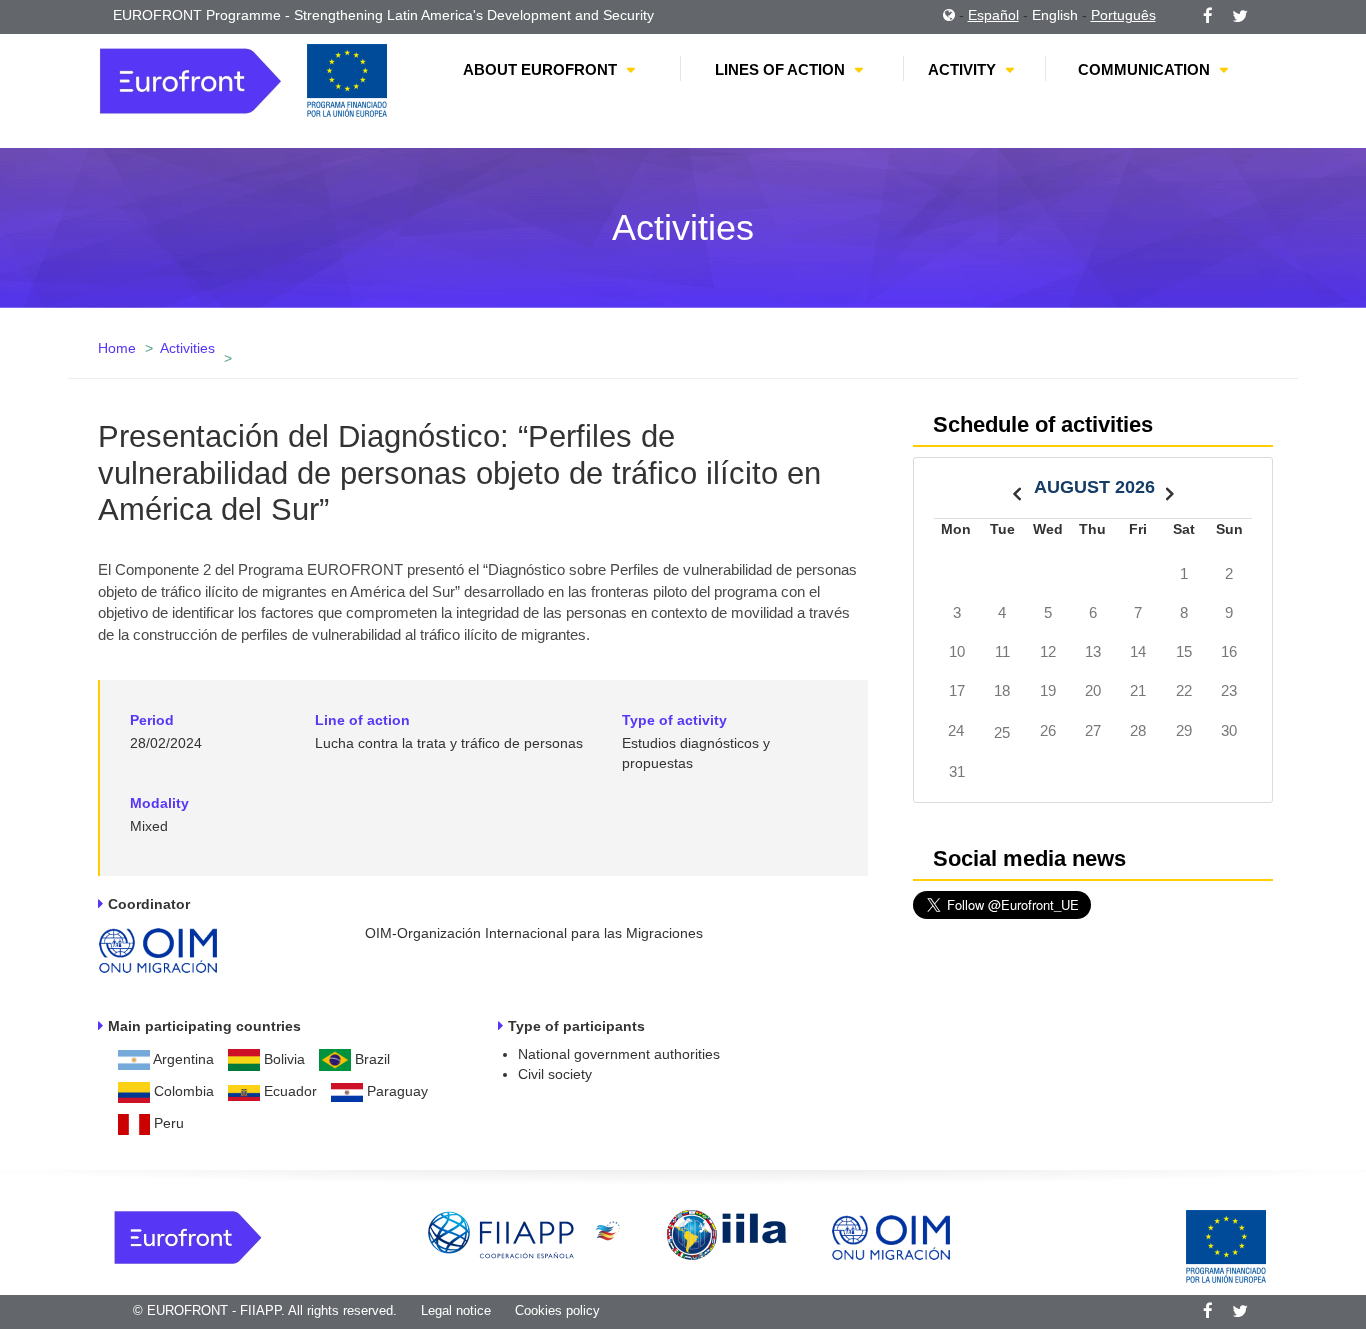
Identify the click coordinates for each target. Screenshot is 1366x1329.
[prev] (1017, 487)
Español (993, 15)
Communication (1144, 69)
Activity (962, 69)
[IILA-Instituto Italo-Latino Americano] (727, 1234)
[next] (1170, 487)
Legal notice (456, 1310)
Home (117, 348)
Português (1123, 15)
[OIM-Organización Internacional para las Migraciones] (158, 946)
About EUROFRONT (540, 69)
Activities (187, 348)
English (1055, 15)
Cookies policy (557, 1310)
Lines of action (780, 69)
